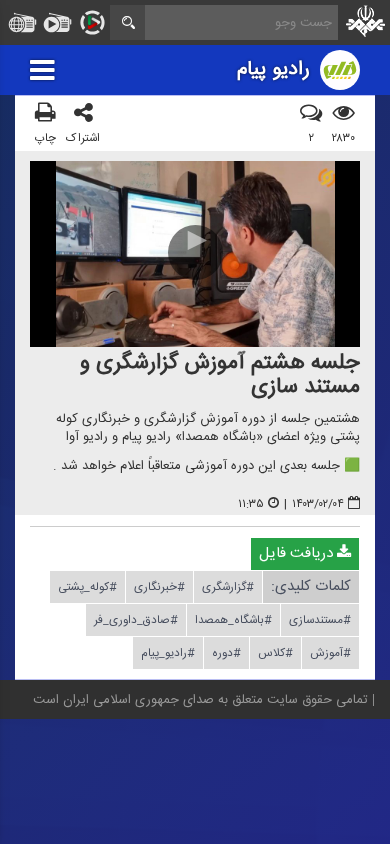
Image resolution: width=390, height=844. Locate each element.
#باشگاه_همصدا (233, 620)
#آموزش (330, 653)
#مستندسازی (320, 620)
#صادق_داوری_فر (136, 620)
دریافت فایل (298, 553)
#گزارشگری (228, 587)
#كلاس (275, 653)
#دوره (226, 653)
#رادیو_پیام (168, 653)
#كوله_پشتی (87, 587)
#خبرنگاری (159, 587)
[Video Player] (195, 254)
